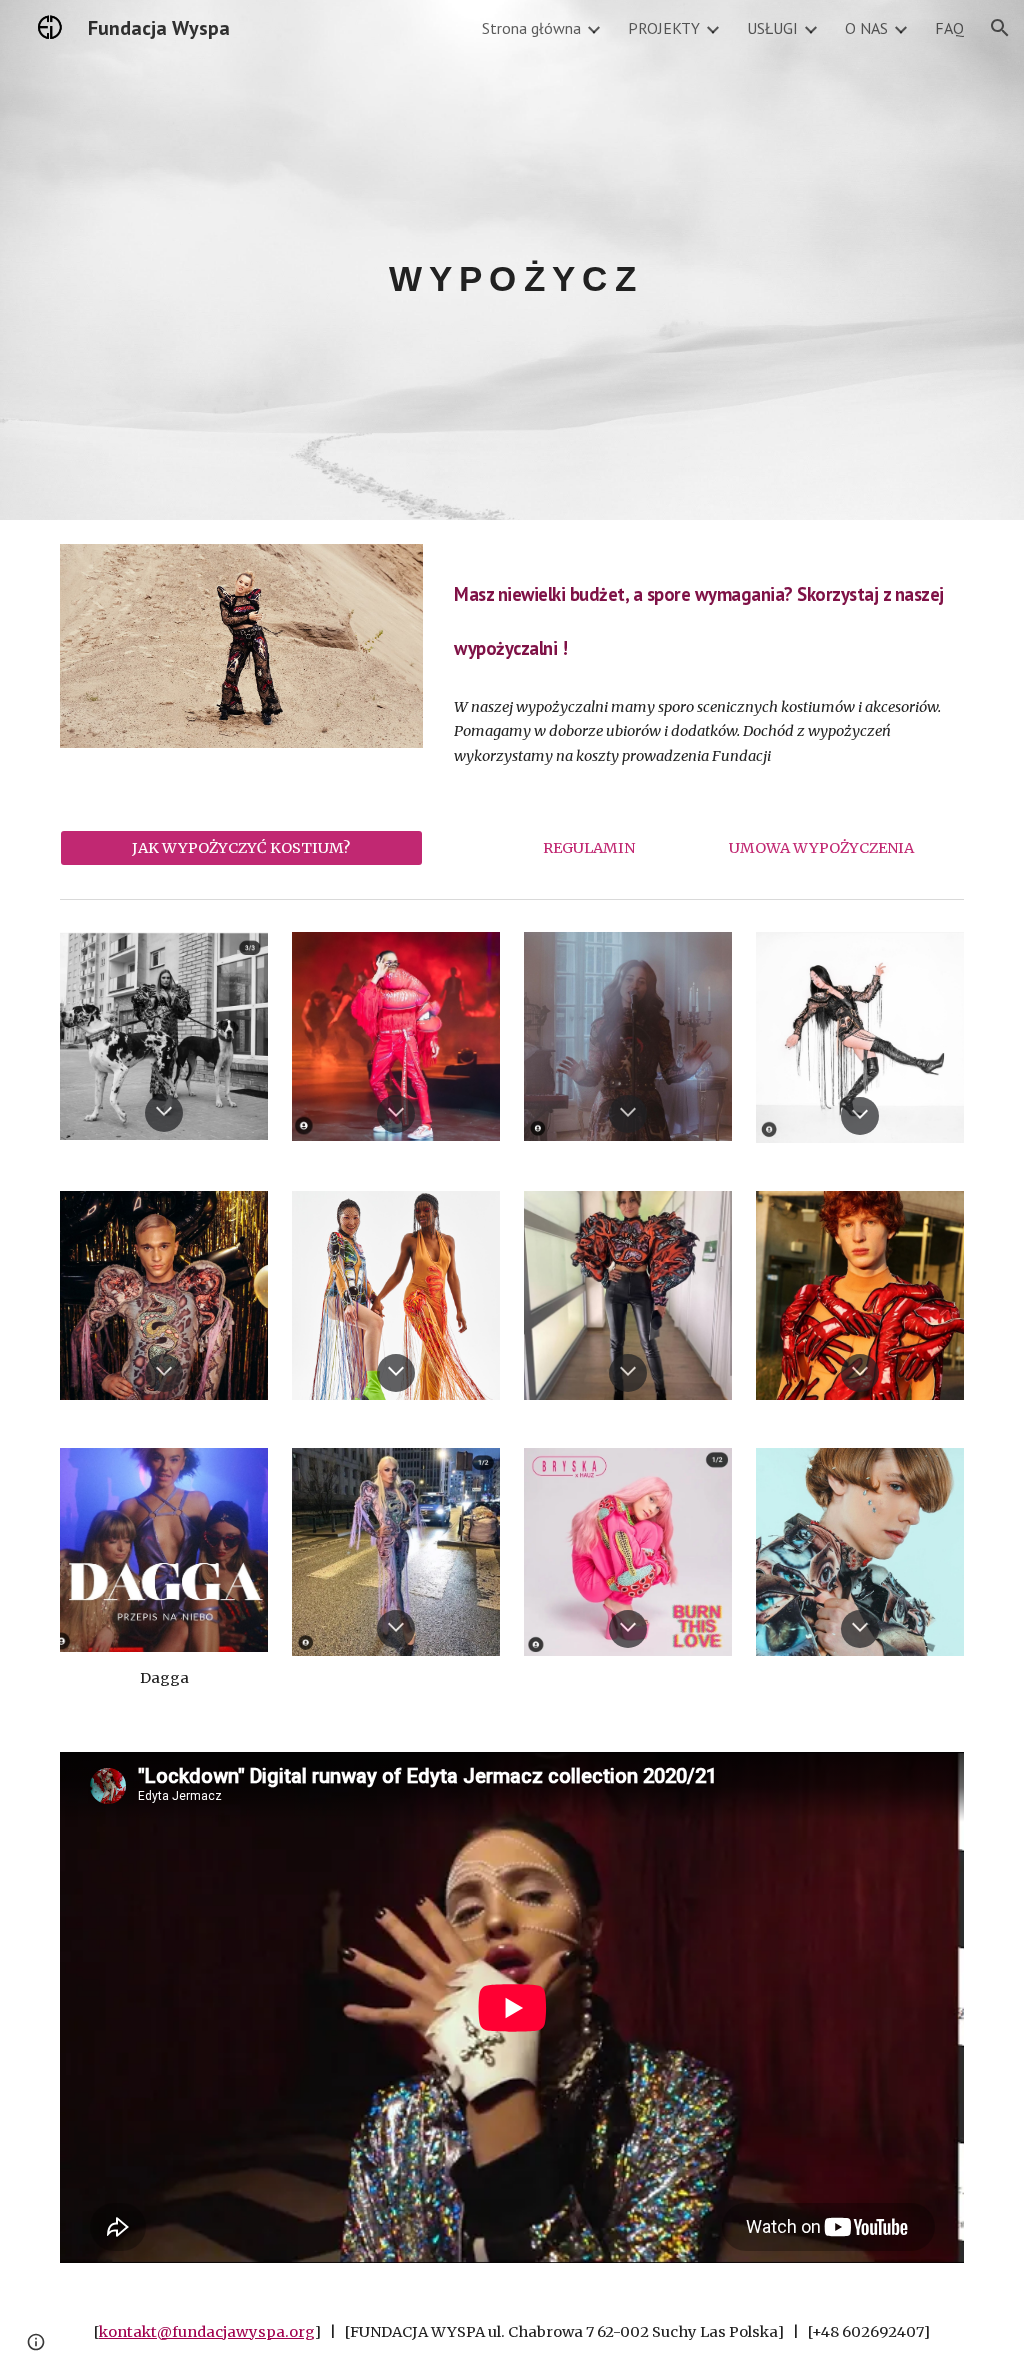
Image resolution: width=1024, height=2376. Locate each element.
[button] (1000, 28)
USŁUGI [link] (772, 28)
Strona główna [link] (531, 28)
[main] (511, 259)
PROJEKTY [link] (664, 28)
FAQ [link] (949, 28)
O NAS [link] (866, 28)
